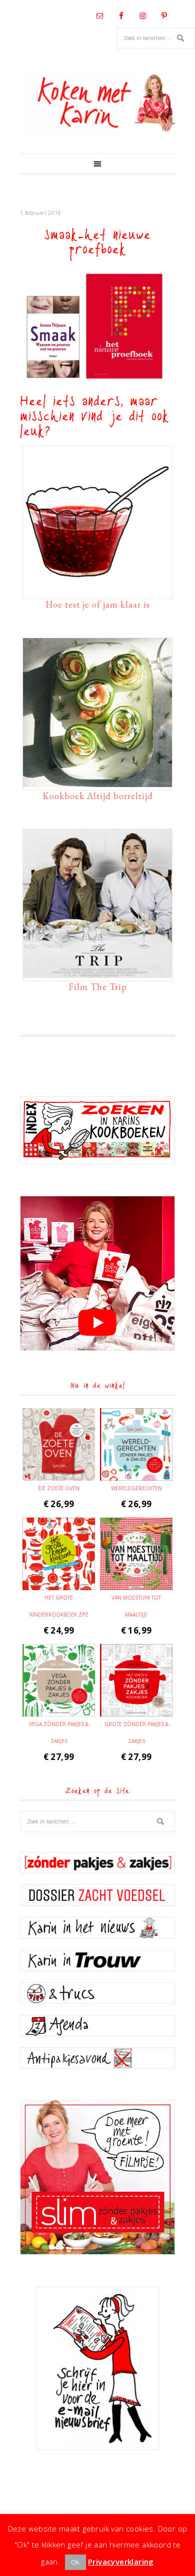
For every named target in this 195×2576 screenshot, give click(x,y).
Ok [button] (75, 2562)
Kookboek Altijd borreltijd (98, 796)
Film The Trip (98, 987)
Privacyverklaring (121, 2562)
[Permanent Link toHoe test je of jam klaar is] (97, 591)
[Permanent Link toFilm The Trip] (97, 973)
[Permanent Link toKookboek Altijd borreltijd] (97, 782)
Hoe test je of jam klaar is (98, 604)
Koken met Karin (97, 103)
